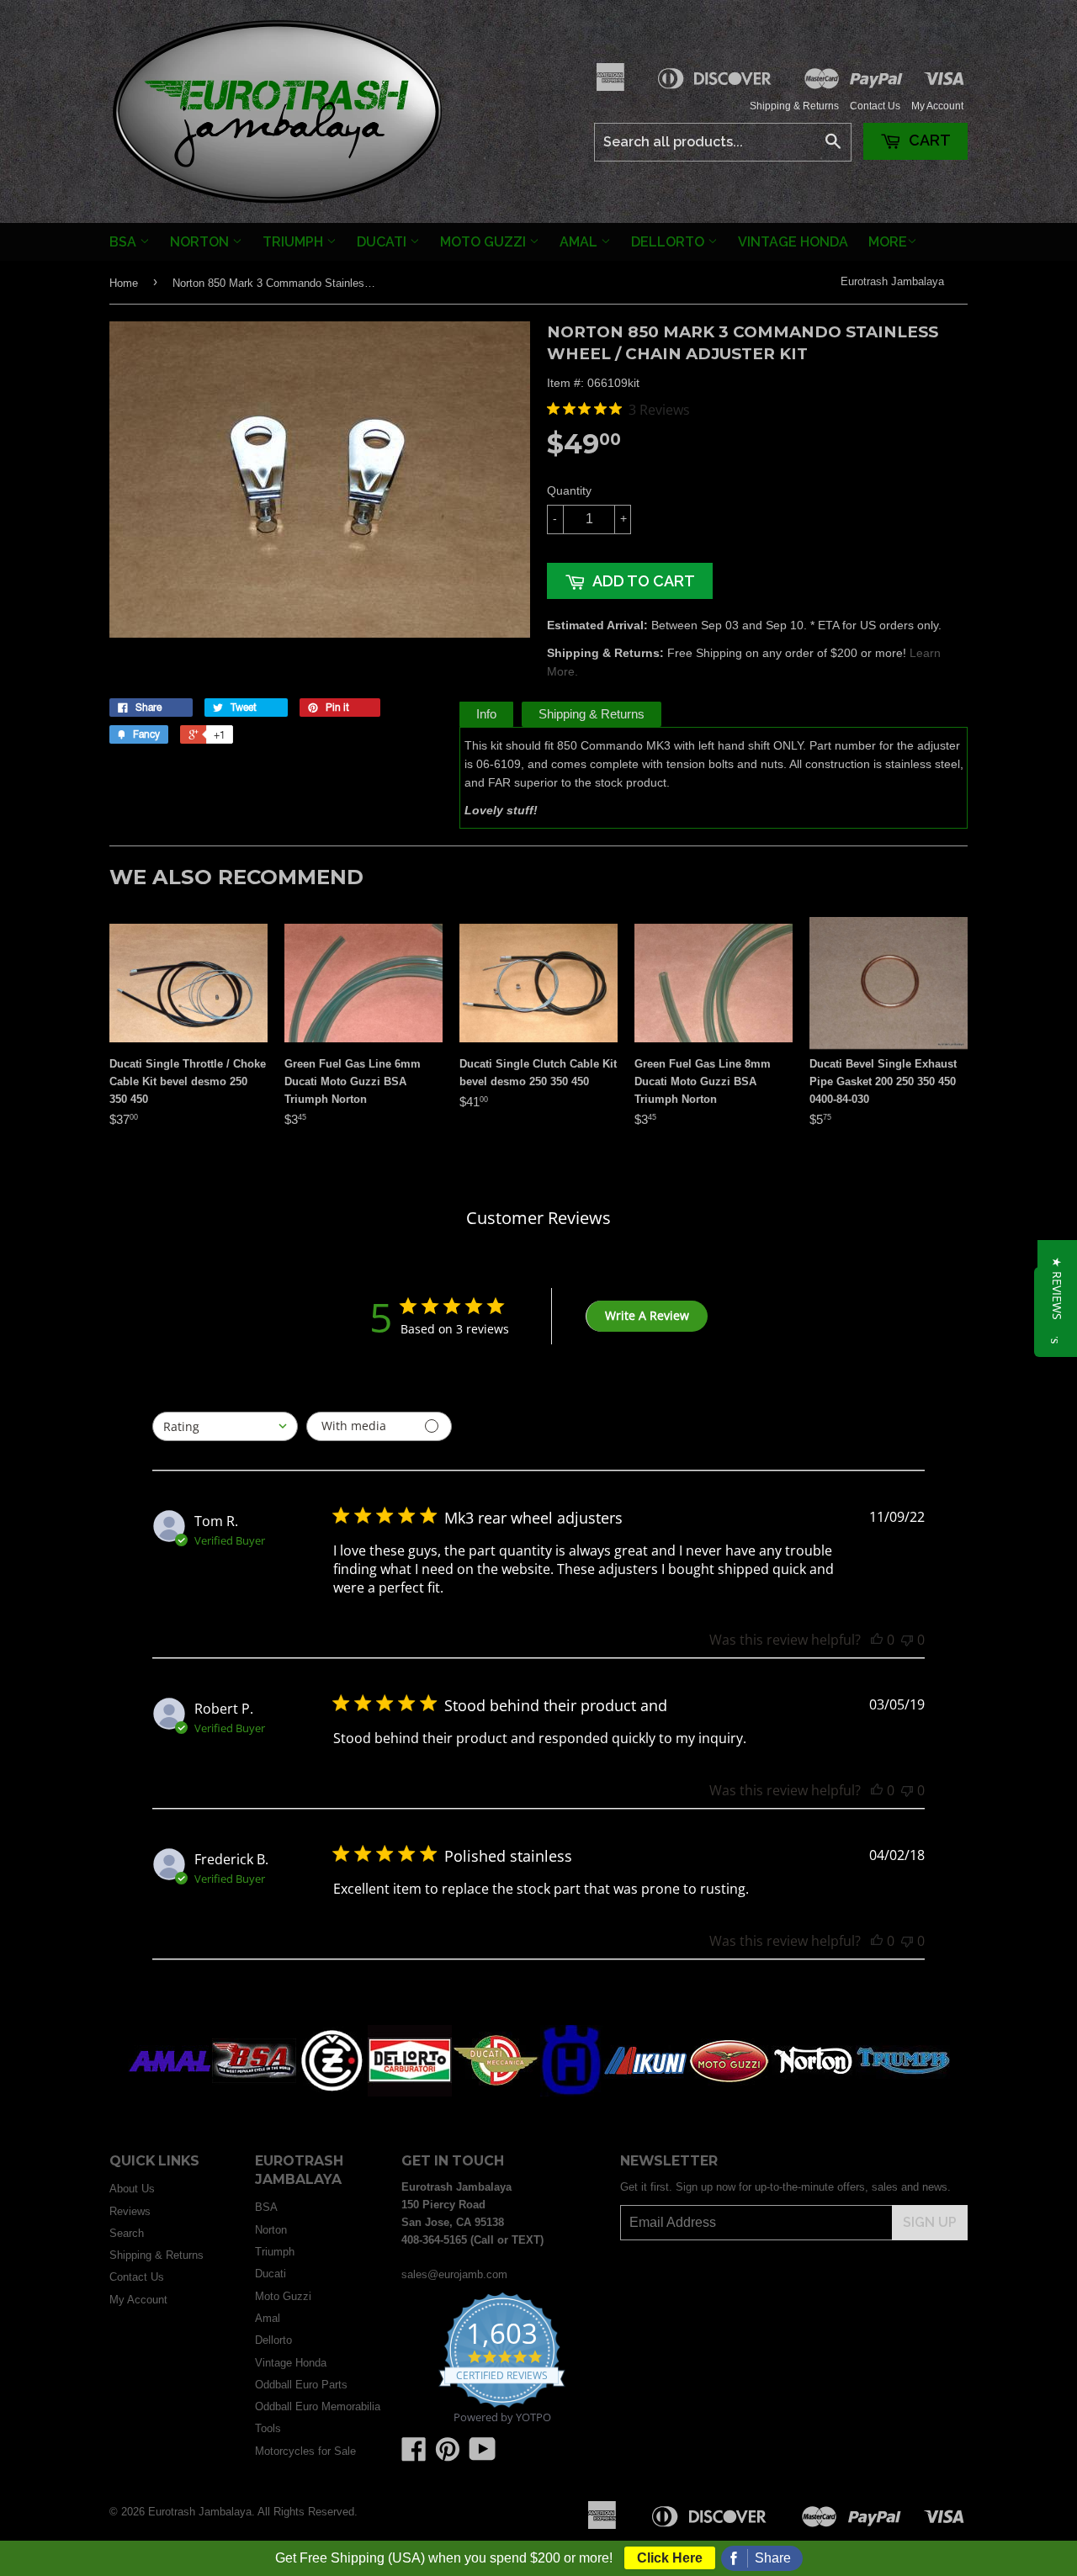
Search (127, 2233)
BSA (125, 242)
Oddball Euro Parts (301, 2385)
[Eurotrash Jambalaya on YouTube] (483, 2455)
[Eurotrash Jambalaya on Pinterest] (448, 2455)
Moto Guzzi (485, 242)
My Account (937, 106)
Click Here (670, 2558)
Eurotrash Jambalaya (892, 281)
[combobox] (225, 1426)
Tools (268, 2428)
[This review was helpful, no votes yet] (877, 1640)
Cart (928, 140)
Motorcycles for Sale (305, 2451)
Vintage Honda (793, 242)
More (888, 242)
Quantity (569, 490)
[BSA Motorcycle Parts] (254, 2093)
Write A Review (647, 1315)
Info (486, 714)
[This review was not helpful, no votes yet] (907, 1640)
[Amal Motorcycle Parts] (170, 2093)
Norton (201, 242)
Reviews (130, 2211)
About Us (132, 2189)
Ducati (383, 242)
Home (124, 283)
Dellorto (669, 242)
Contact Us (875, 106)
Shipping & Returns (794, 106)
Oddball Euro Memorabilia (318, 2406)
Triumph (294, 242)
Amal (580, 242)
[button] (1057, 1288)
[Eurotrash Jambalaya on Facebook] (414, 2455)
